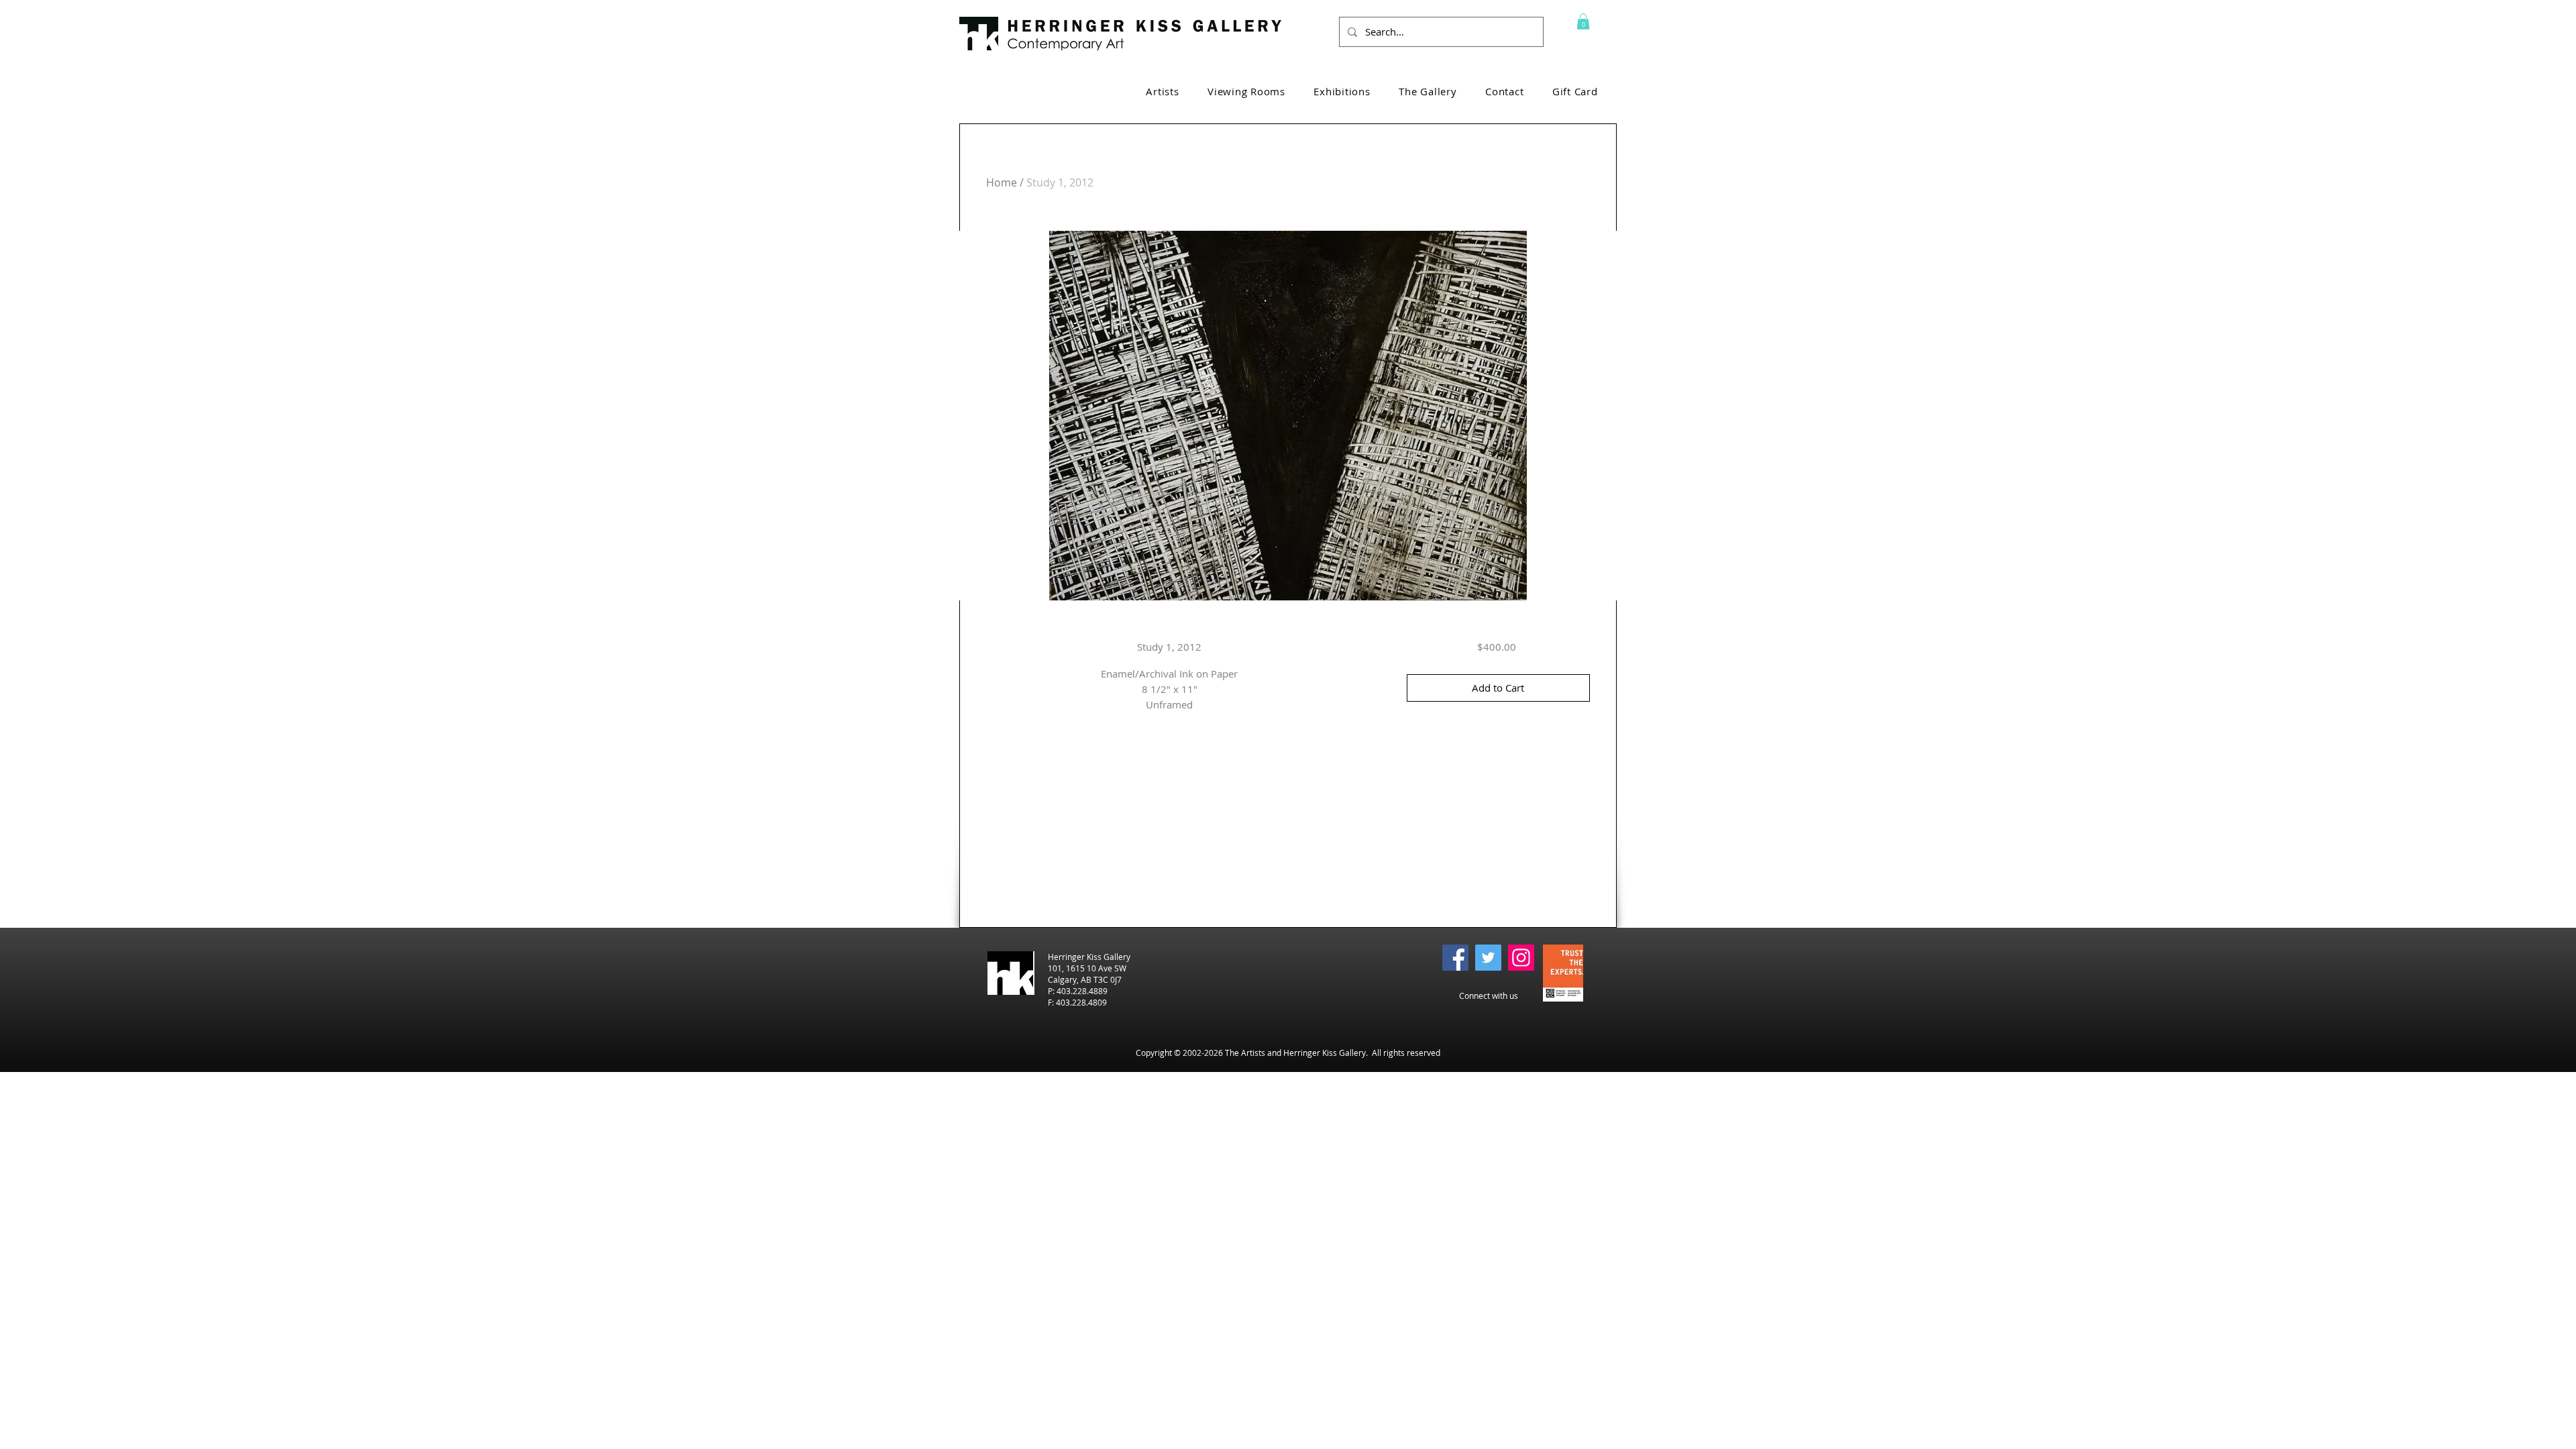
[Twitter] (1488, 958)
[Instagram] (1521, 958)
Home (1002, 182)
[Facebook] (1455, 958)
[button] (1583, 21)
